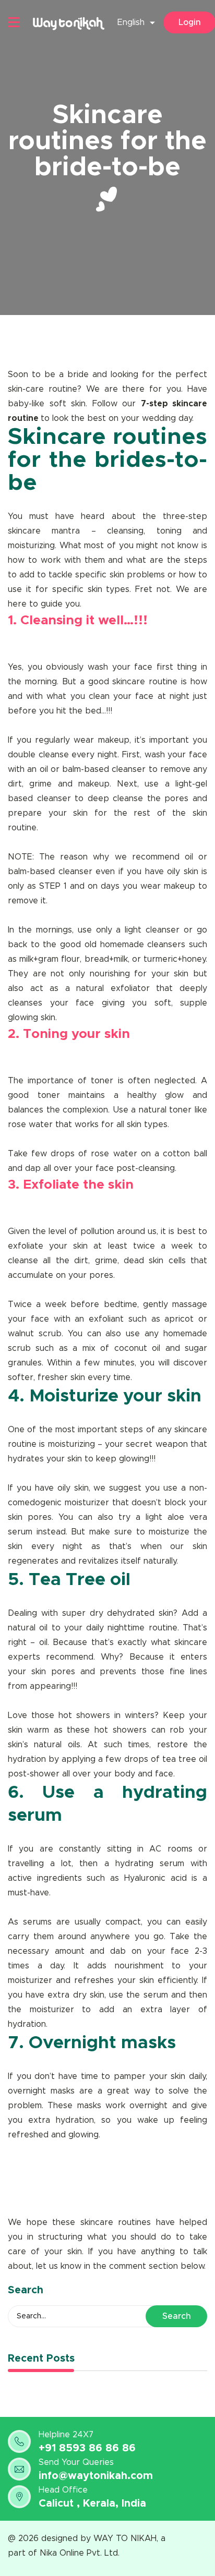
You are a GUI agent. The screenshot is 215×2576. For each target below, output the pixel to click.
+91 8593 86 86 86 (87, 2448)
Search (177, 2316)
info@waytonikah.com (96, 2476)
